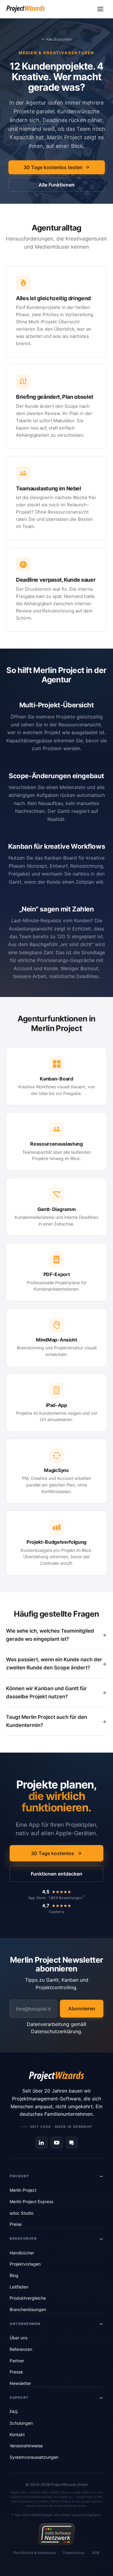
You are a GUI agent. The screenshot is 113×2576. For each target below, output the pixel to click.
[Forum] (72, 2143)
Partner (17, 2361)
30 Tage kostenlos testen (53, 167)
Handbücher (22, 2253)
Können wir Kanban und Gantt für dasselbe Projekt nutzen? (46, 1692)
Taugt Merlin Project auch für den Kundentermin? (47, 1721)
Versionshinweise (26, 2446)
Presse (16, 2372)
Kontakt (17, 2434)
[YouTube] (57, 2143)
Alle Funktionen (56, 185)
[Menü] (100, 9)
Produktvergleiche (28, 2298)
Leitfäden (19, 2287)
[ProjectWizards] (57, 2076)
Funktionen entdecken (56, 1874)
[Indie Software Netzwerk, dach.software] (56, 2534)
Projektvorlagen (25, 2264)
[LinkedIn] (42, 2143)
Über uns (19, 2338)
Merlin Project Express (31, 2202)
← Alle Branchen (56, 39)
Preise (16, 2224)
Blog (14, 2275)
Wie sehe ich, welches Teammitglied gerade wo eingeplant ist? (50, 1635)
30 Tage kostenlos (53, 1853)
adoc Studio (22, 2213)
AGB (96, 2553)
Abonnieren (82, 2008)
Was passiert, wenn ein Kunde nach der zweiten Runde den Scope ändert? (54, 1664)
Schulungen (21, 2423)
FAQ (14, 2412)
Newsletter (20, 2383)
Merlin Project (23, 2190)
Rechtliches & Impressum (35, 2553)
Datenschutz (74, 2553)
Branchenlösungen (28, 2309)
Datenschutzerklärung (56, 2031)
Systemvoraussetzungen (34, 2457)
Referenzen (21, 2349)
